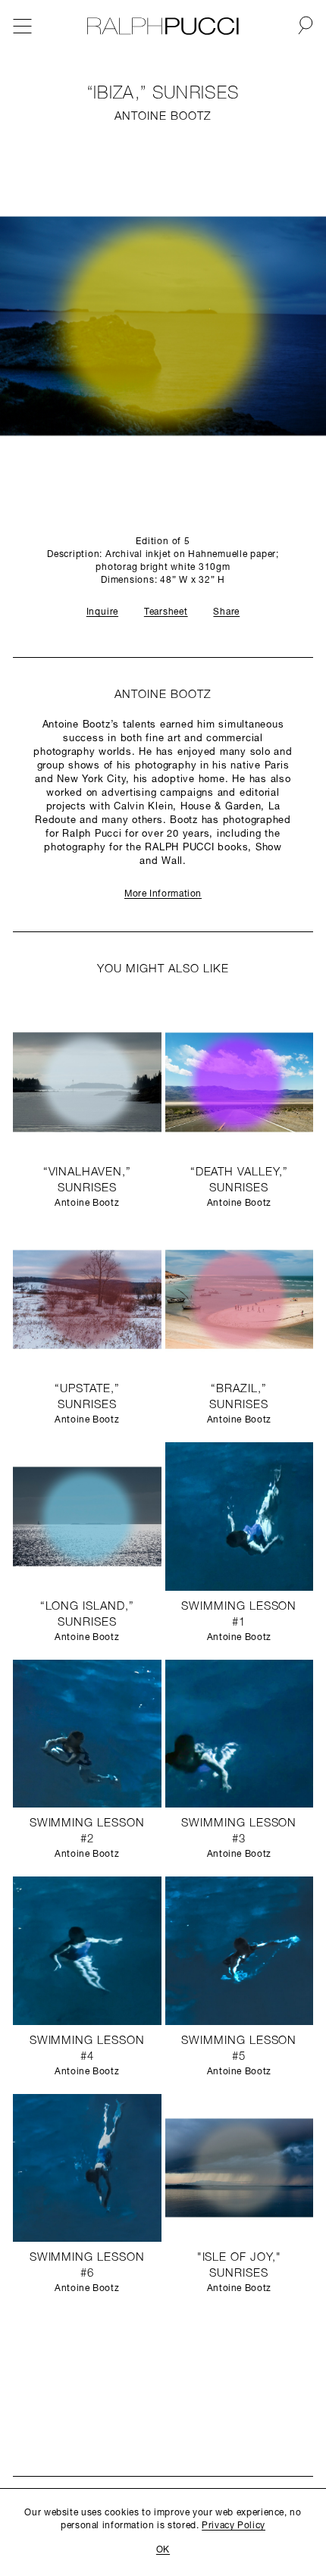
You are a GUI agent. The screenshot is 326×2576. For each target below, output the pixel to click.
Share (226, 612)
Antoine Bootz (163, 117)
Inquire (102, 612)
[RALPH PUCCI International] (163, 27)
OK (163, 2550)
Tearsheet (166, 612)
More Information (163, 894)
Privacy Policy (234, 2526)
